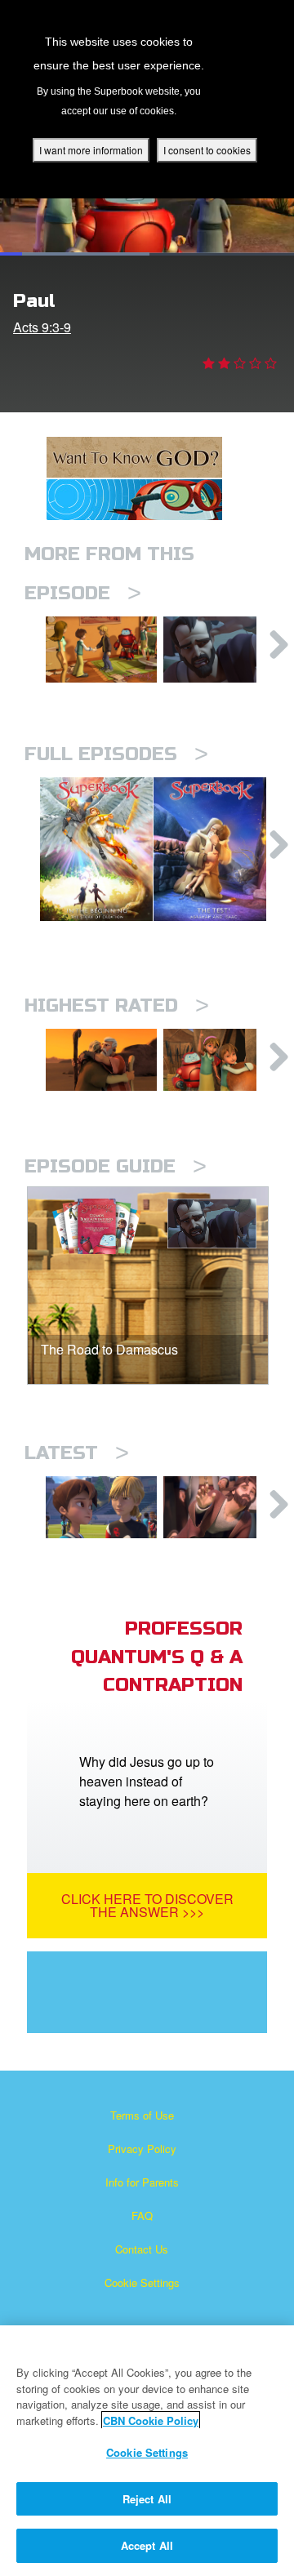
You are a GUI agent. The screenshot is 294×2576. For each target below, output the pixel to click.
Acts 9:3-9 (42, 327)
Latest (77, 1453)
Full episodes (116, 754)
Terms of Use (142, 2115)
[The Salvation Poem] (101, 650)
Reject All (147, 2499)
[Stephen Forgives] (219, 1507)
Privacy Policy (142, 2149)
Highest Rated (117, 1005)
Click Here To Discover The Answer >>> (147, 1905)
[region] (147, 2451)
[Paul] (219, 650)
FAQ (142, 2216)
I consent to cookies (207, 150)
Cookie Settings (142, 2282)
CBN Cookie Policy (151, 2420)
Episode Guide (116, 1166)
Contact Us (142, 2249)
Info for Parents (142, 2182)
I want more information (91, 150)
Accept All (147, 2545)
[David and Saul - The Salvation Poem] (219, 1060)
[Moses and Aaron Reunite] (101, 1060)
